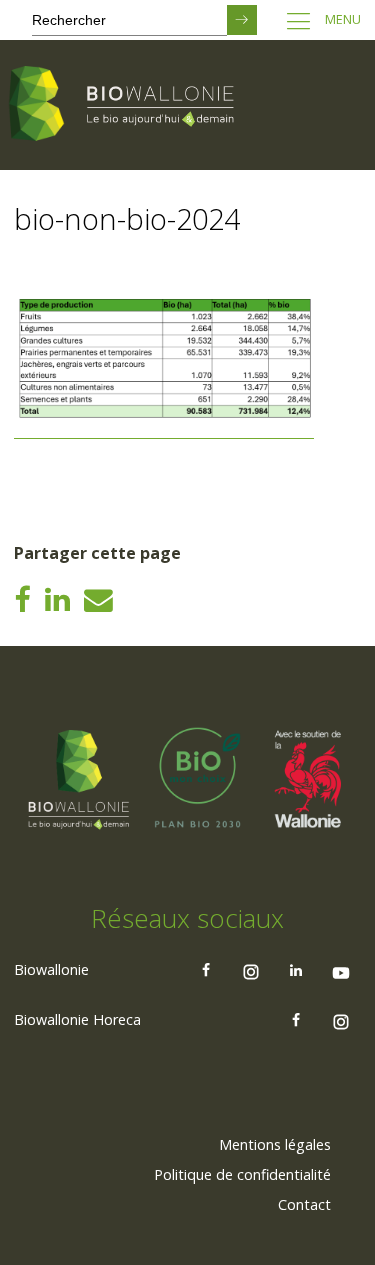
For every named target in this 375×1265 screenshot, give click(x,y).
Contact (304, 1204)
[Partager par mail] (98, 598)
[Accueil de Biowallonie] (125, 105)
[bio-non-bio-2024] (164, 430)
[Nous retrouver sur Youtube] (341, 970)
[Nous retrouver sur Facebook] (206, 970)
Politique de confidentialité (242, 1174)
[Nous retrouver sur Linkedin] (296, 970)
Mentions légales (275, 1144)
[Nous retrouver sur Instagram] (251, 970)
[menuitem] (275, 1145)
